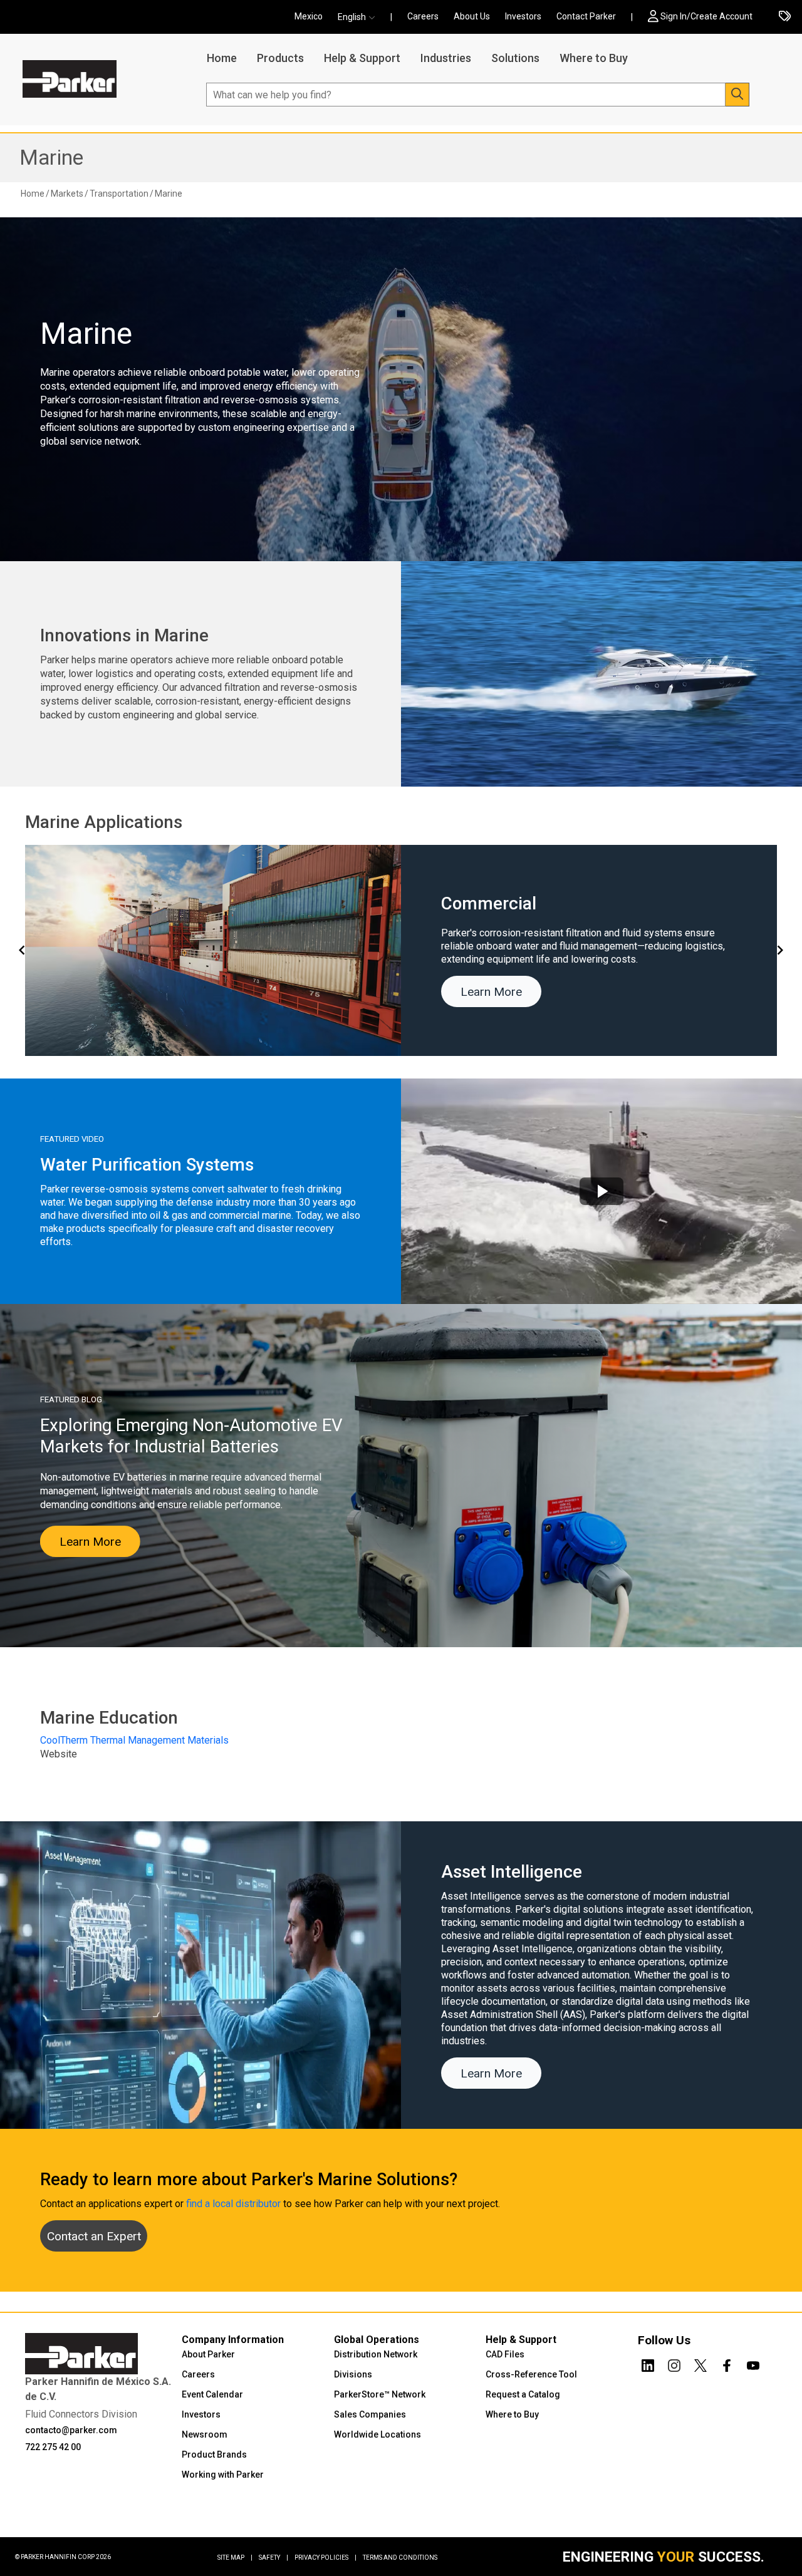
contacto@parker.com (71, 2430)
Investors (523, 16)
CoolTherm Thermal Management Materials (134, 1740)
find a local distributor (233, 2204)
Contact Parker (586, 16)
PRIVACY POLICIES (325, 2558)
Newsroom (205, 2434)
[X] (700, 2364)
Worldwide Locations (378, 2434)
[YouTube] (753, 2364)
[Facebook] (727, 2364)
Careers (423, 16)
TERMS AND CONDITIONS (400, 2558)
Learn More (491, 992)
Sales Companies (370, 2414)
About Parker (208, 2354)
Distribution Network (376, 2354)
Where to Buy (594, 58)
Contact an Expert (94, 2236)
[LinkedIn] (648, 2364)
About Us (472, 16)
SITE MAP (235, 2558)
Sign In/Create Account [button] (706, 16)
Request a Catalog (523, 2394)
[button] (360, 17)
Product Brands (214, 2454)
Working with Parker (223, 2475)
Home (222, 58)
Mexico (309, 16)
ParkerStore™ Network (380, 2394)
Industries (446, 58)
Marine (51, 158)
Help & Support (362, 58)
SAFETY (273, 2558)
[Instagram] (674, 2364)
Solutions (515, 58)
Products (280, 58)
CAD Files (505, 2354)
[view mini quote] (785, 17)
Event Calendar (212, 2394)
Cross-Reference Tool (531, 2374)
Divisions (353, 2374)
